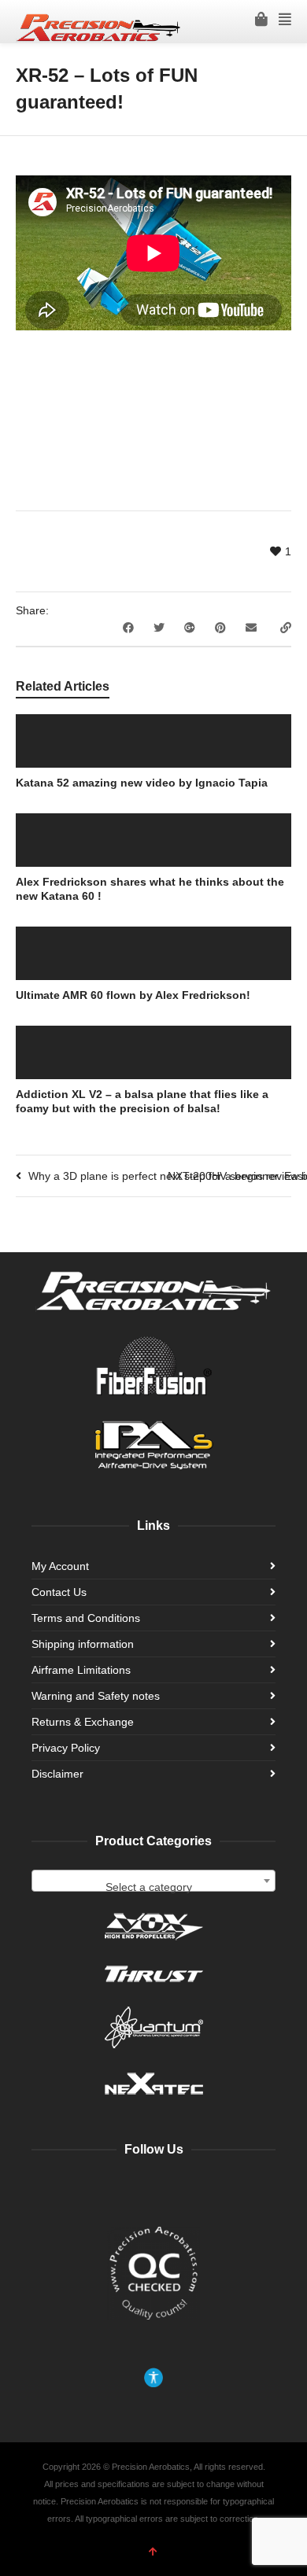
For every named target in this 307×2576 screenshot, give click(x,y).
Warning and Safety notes (96, 1696)
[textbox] (153, 1887)
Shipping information (83, 1644)
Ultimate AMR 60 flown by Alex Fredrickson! (133, 995)
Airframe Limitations (81, 1670)
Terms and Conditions (86, 1618)
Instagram (172, 2190)
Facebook (102, 2190)
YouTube (137, 2190)
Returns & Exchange (83, 1722)
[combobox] (153, 1881)
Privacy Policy (66, 1748)
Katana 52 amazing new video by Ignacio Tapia (142, 783)
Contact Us (59, 1592)
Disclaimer (57, 1774)
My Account (60, 1566)
